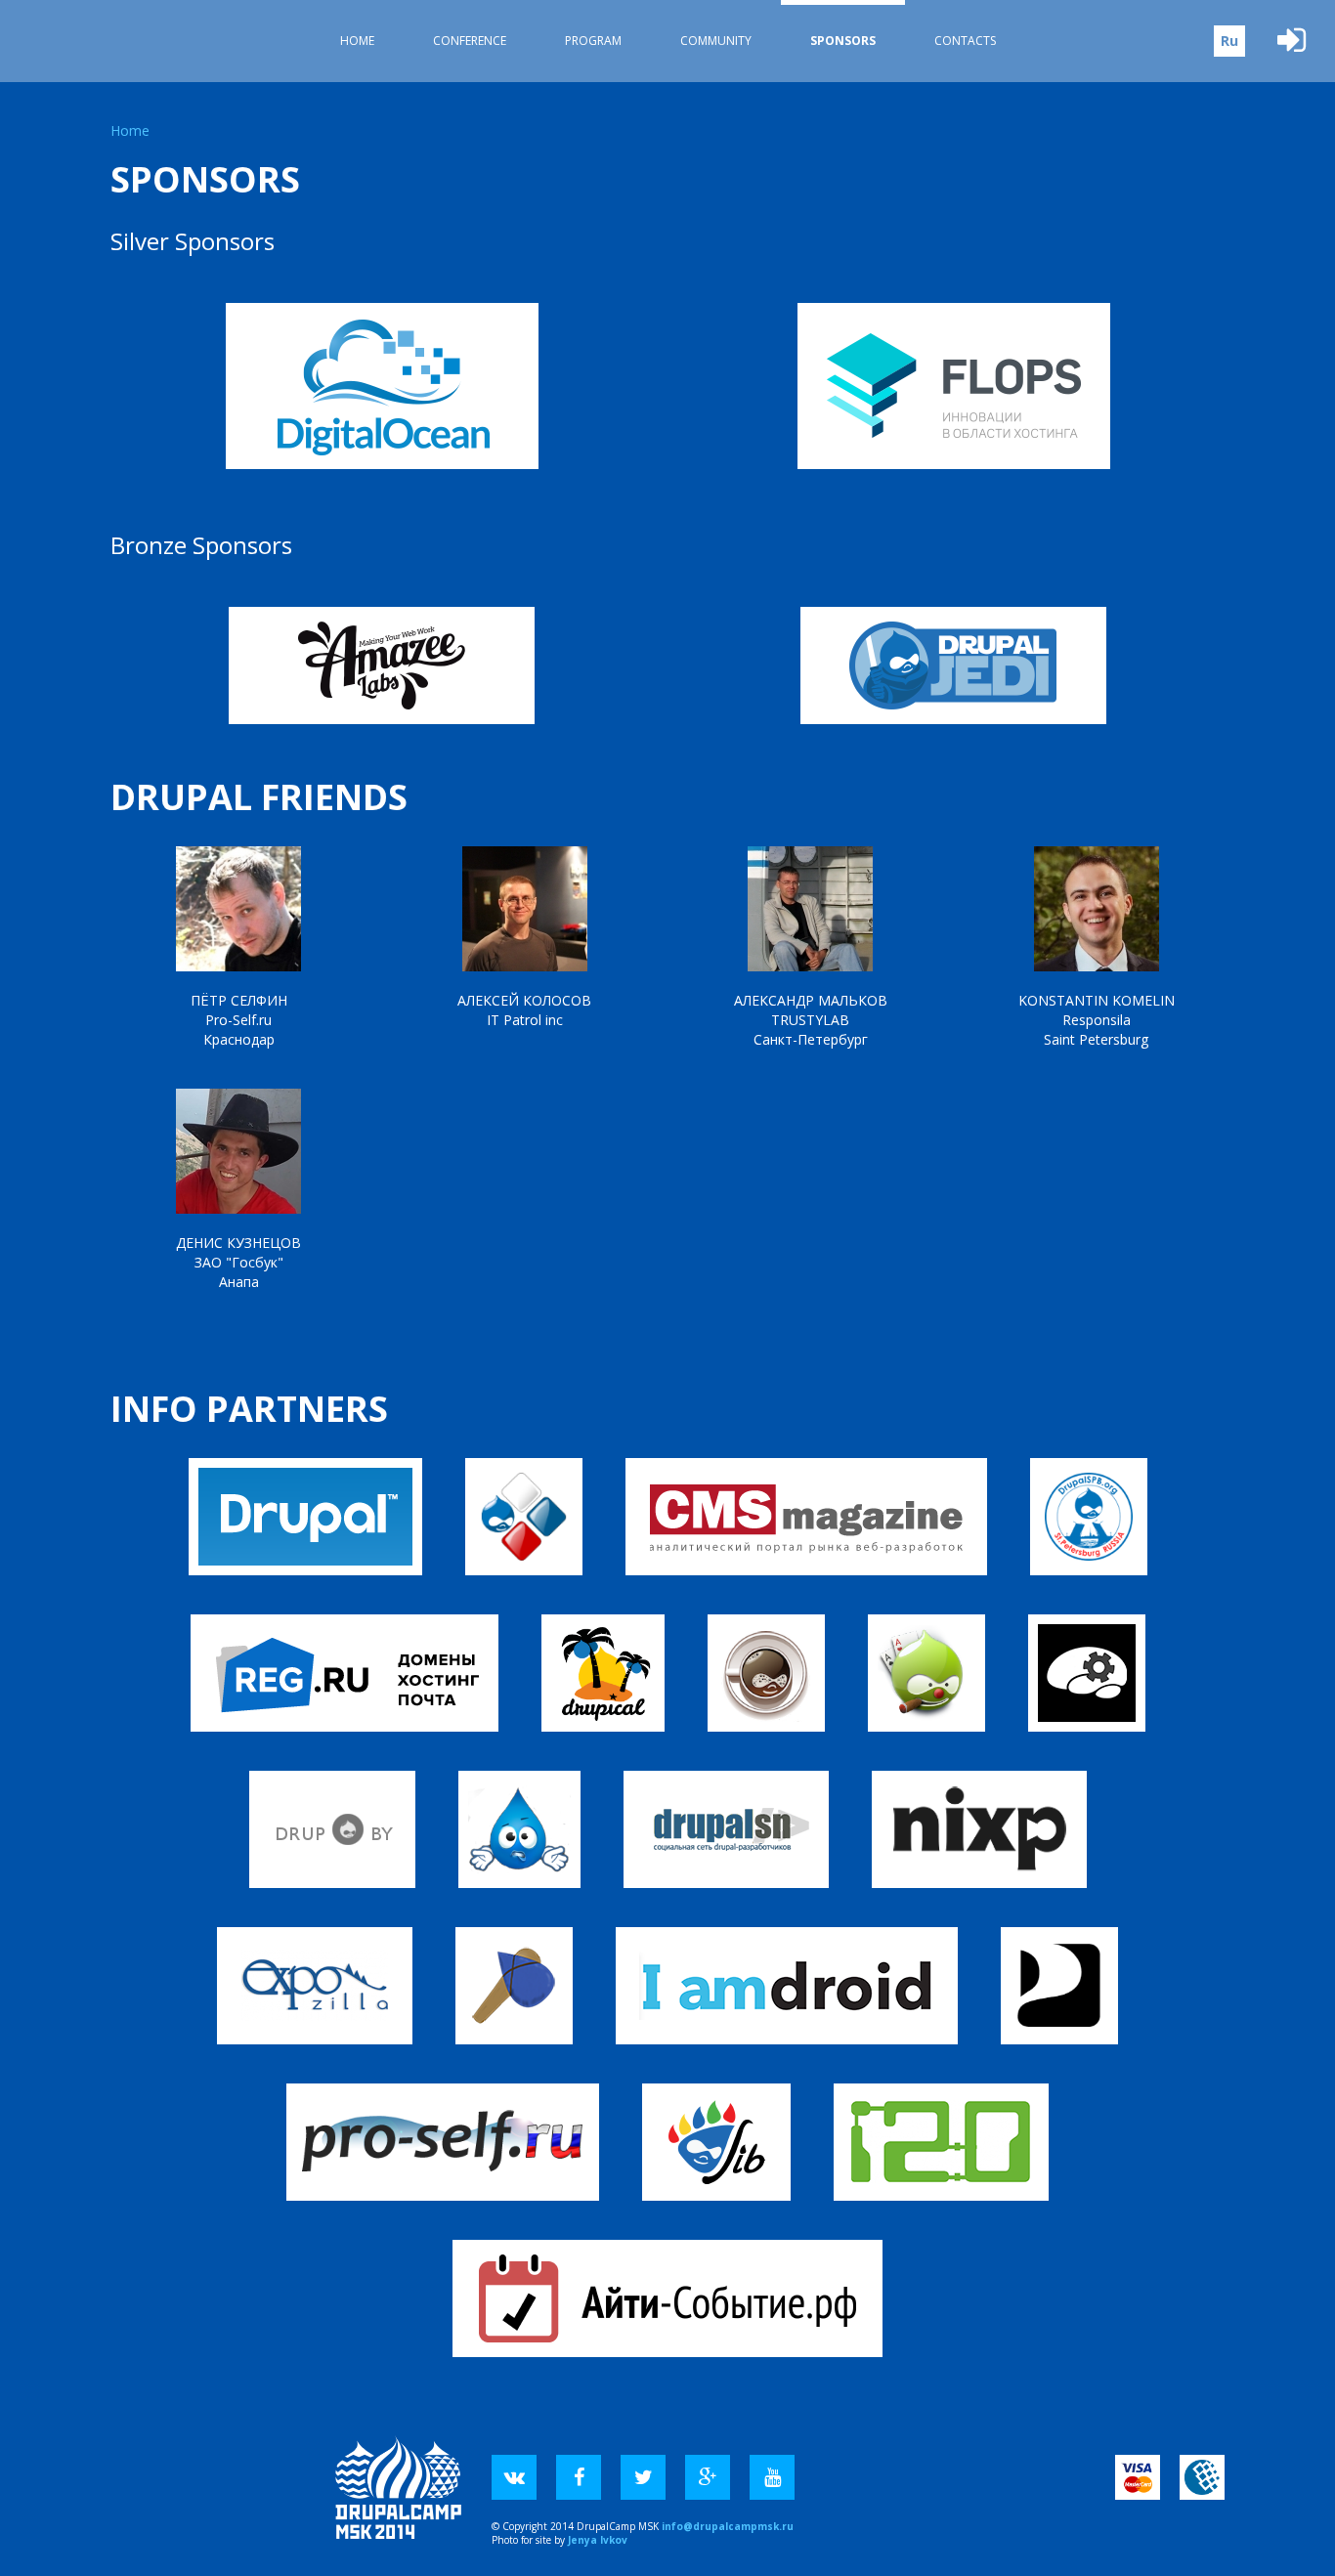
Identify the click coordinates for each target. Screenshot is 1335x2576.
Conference (470, 41)
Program (593, 41)
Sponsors (843, 41)
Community (716, 41)
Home (357, 41)
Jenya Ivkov (598, 2540)
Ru (1229, 41)
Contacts (965, 41)
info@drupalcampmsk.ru (728, 2526)
